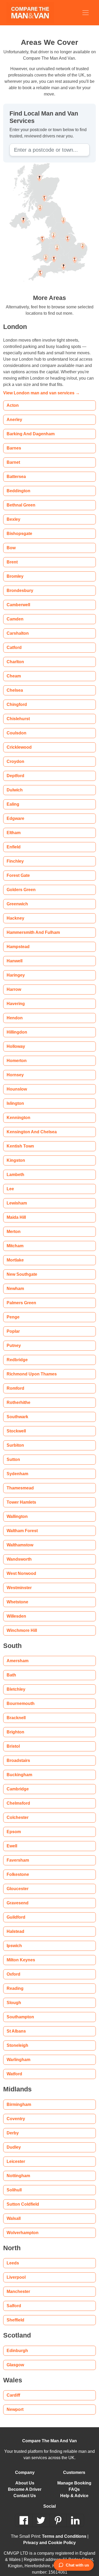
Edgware (15, 812)
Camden (14, 613)
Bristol (13, 1740)
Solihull (13, 2184)
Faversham (17, 1854)
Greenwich (17, 898)
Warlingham (18, 2053)
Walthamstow (20, 1539)
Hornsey (15, 1069)
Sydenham (16, 1467)
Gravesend (17, 1897)
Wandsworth (19, 1553)
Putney (13, 1339)
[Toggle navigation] (86, 13)
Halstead (15, 1925)
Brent (12, 556)
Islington (15, 1097)
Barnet (13, 456)
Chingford (16, 698)
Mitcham (15, 1239)
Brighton (15, 1726)
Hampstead (17, 940)
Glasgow (15, 2358)
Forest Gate (18, 869)
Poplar (13, 1325)
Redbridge (16, 1353)
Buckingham (18, 1768)
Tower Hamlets (21, 1496)
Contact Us (25, 2489)
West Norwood (21, 1567)
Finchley (15, 855)
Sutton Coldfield (22, 2198)
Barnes (13, 442)
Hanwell (14, 955)
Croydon (15, 755)
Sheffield (15, 2314)
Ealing (12, 798)
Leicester (15, 2155)
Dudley (13, 2141)
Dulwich (14, 784)
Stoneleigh (17, 2039)
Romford (15, 1382)
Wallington (17, 1510)
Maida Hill (16, 1211)
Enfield (13, 841)
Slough (13, 1996)
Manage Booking (74, 2477)
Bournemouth (20, 1697)
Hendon (14, 1012)
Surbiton (15, 1439)
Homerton (16, 1054)
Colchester (17, 1811)
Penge (13, 1311)
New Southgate (21, 1268)
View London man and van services (38, 387)
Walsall (13, 2212)
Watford (15, 2068)
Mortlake (15, 1254)
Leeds (12, 2257)
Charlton (15, 655)
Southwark (17, 1410)
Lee (10, 1182)
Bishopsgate (18, 527)
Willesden (16, 1610)
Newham (15, 1282)
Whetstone (17, 1596)
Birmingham (18, 2098)
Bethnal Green (20, 499)
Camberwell (18, 598)
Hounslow (16, 1083)
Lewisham (16, 1197)
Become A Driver (25, 2483)
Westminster (19, 1581)
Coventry (16, 2112)
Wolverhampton (22, 2226)
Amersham (17, 1654)
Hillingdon (16, 1026)
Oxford (14, 1968)
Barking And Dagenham (29, 427)
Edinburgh (16, 2344)
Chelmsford (18, 1797)
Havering (15, 997)
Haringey (15, 969)
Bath (11, 1669)
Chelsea (14, 684)
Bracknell (16, 1711)
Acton (12, 399)
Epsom (13, 1825)
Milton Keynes (20, 1954)
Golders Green (21, 883)
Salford (13, 2299)
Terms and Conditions (56, 2530)
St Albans (15, 2025)
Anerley (14, 413)
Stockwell (16, 1425)
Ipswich (14, 1939)
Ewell (12, 1840)
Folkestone (17, 1868)
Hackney (15, 912)
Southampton (19, 2011)
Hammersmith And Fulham (31, 926)
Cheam (13, 670)
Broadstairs (17, 1754)
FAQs (74, 2483)
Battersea (16, 470)
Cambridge (17, 1783)
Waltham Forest (22, 1524)
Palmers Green (21, 1296)
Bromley (15, 570)
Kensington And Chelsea (29, 1125)
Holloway (16, 1040)
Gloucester (17, 1882)
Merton (14, 1225)
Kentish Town (19, 1140)
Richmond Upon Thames (29, 1368)
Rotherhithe (18, 1396)
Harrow (14, 983)
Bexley (13, 513)
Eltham (13, 826)
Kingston (15, 1154)
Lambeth (15, 1168)
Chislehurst (17, 712)
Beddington (17, 484)
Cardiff (13, 2389)
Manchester (18, 2285)
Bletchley (16, 1683)
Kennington (18, 1111)
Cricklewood (19, 741)
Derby (13, 2127)
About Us (25, 2477)
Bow (11, 541)
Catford (14, 641)
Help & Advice (74, 2489)
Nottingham (18, 2169)
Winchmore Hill (21, 1624)
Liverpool (16, 2271)
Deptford (15, 769)
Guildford (16, 1911)
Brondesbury (19, 584)
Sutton (13, 1453)
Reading (14, 1982)
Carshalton (17, 627)
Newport (15, 2403)
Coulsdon (15, 727)
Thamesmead (19, 1482)
